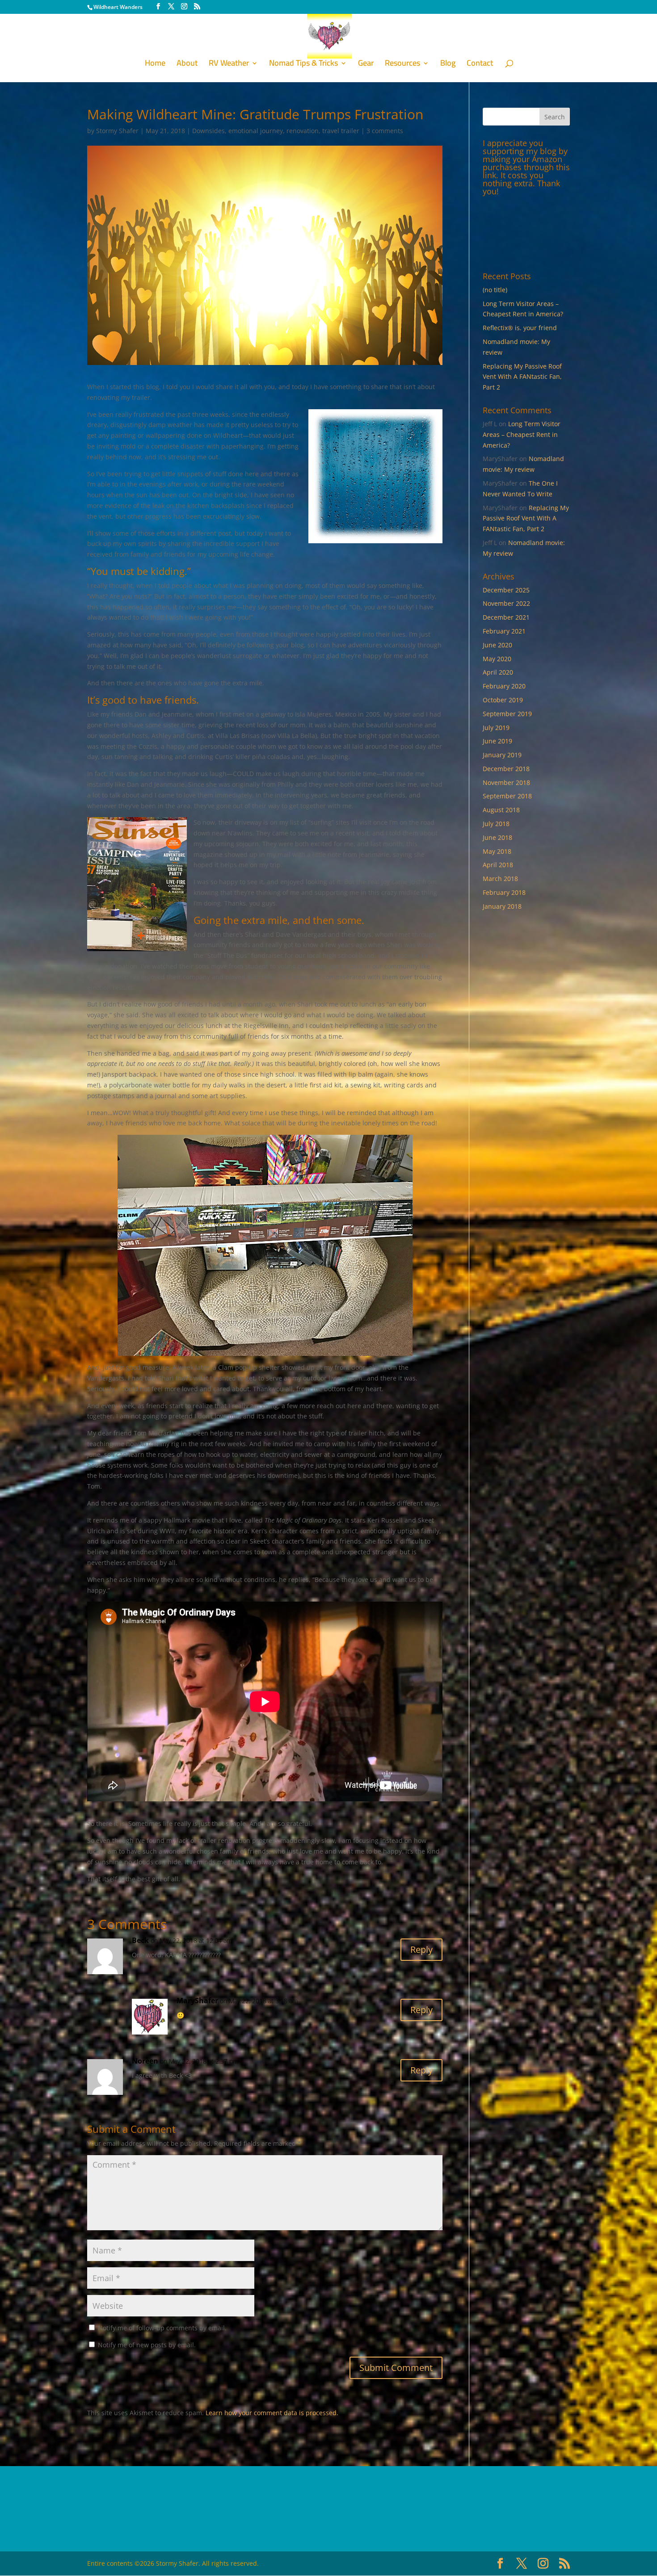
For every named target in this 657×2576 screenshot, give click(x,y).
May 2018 (497, 851)
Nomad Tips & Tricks (303, 65)
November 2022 (506, 603)
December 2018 (506, 769)
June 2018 (497, 837)
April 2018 (498, 865)
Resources (402, 65)
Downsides (208, 131)
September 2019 (507, 714)
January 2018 (502, 906)
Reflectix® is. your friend (520, 328)
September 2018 (507, 796)
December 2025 (506, 590)
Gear (366, 65)
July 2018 (496, 824)
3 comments (385, 131)
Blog (448, 65)
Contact (480, 65)
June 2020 (497, 645)
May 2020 (497, 659)
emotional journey (256, 131)
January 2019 (502, 755)
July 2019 (496, 728)
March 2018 (500, 879)
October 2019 (503, 700)
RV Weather (229, 65)
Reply (421, 1949)
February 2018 (504, 892)
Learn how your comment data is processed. (272, 2413)
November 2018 (506, 782)
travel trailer (341, 131)
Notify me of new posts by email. (147, 2345)
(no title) (495, 290)
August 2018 (501, 810)
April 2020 (498, 672)
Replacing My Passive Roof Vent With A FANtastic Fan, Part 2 (522, 377)
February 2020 (504, 686)
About (187, 65)
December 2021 (506, 617)
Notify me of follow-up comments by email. (162, 2328)
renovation (303, 131)
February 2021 (504, 631)
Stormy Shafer (117, 131)
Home (155, 65)
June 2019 (497, 741)
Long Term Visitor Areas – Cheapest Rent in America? (522, 434)
